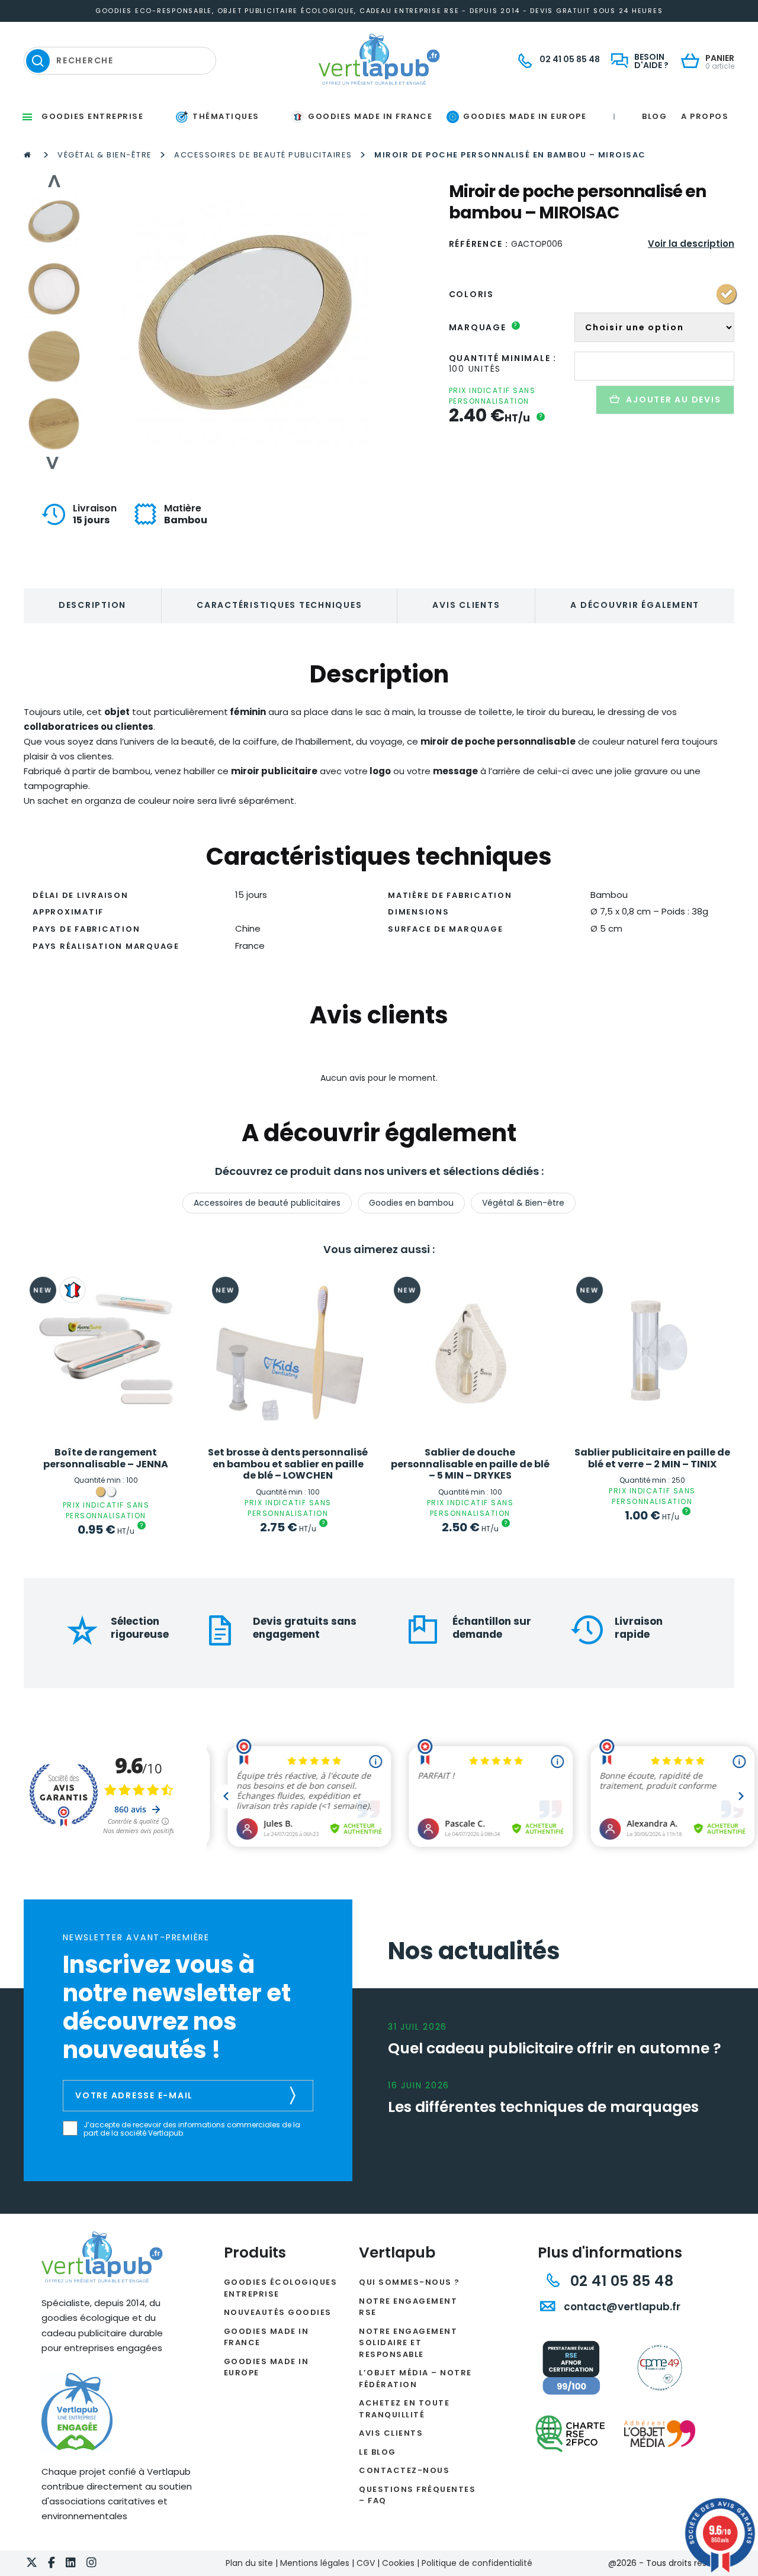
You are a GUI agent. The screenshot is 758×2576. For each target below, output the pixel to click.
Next (53, 463)
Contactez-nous (404, 2470)
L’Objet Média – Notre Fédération (415, 2379)
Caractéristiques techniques (279, 605)
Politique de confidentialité (477, 2563)
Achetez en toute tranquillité (404, 2409)
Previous (53, 181)
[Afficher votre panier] (693, 62)
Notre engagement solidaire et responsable (408, 2343)
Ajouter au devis (673, 400)
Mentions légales (315, 2563)
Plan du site (249, 2563)
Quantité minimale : (503, 358)
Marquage (484, 327)
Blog (654, 116)
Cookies (398, 2563)
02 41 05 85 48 (620, 2281)
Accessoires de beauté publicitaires (263, 155)
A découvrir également (635, 605)
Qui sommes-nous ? (409, 2282)
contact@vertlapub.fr (621, 2307)
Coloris (471, 294)
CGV (366, 2563)
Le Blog (378, 2452)
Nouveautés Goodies (278, 2312)
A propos (705, 116)
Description (92, 605)
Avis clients (466, 605)
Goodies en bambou (411, 1203)
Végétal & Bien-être (105, 155)
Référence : (479, 244)
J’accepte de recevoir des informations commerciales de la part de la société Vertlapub (192, 2129)
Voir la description (691, 244)
